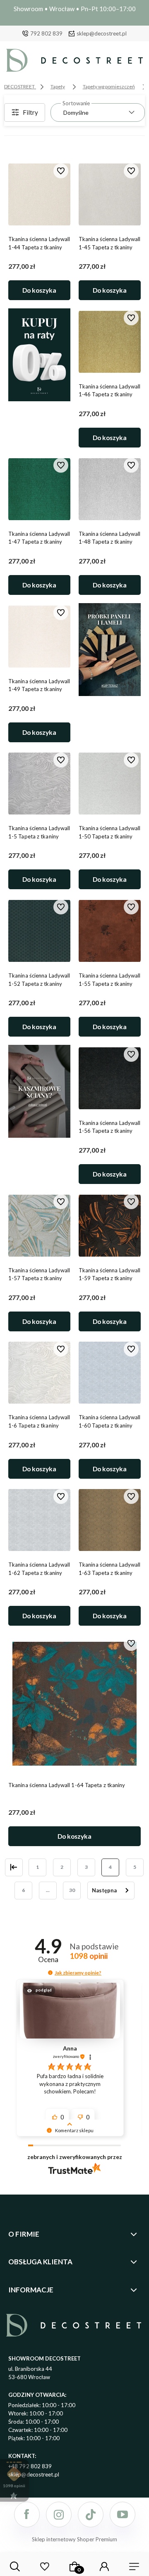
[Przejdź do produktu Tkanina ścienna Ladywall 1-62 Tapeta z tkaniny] (39, 1520)
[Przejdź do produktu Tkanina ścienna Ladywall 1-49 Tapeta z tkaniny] (39, 637)
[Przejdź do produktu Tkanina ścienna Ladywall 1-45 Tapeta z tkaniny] (110, 194)
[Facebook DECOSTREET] (27, 2514)
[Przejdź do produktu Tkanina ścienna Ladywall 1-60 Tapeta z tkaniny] (110, 1373)
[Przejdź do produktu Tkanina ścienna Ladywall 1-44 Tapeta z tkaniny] (39, 194)
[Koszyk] (74, 2567)
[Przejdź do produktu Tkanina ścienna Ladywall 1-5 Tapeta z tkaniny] (39, 784)
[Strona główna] (74, 62)
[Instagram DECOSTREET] (59, 2514)
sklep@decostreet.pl (102, 33)
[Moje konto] (104, 2567)
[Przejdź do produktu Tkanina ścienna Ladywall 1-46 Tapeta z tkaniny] (110, 342)
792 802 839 (46, 33)
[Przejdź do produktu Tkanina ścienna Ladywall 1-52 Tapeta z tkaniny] (39, 931)
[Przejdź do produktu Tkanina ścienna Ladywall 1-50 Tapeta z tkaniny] (110, 784)
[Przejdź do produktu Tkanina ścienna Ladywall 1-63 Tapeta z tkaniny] (110, 1520)
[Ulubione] (45, 2567)
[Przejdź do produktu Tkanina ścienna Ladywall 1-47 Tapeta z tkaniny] (39, 489)
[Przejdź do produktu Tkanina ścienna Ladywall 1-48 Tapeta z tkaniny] (110, 489)
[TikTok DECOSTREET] (91, 2514)
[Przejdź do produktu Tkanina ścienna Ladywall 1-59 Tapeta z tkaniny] (110, 1226)
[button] (50, 1973)
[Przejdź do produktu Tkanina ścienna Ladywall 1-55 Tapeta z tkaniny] (110, 931)
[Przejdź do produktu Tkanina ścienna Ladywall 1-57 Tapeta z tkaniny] (39, 1226)
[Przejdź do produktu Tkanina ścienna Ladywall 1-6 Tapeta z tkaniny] (39, 1373)
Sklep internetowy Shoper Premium (74, 2539)
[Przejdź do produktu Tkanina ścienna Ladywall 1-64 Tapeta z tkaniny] (74, 1704)
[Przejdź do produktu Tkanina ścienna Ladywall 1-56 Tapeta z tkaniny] (110, 1078)
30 (72, 1890)
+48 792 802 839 (30, 2466)
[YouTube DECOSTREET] (123, 2514)
